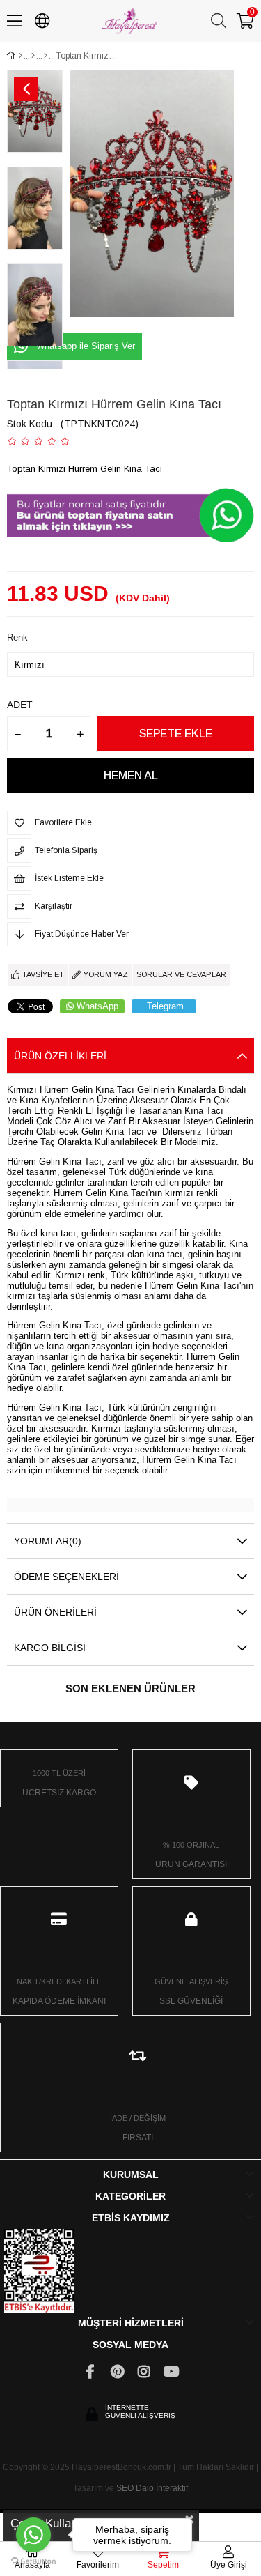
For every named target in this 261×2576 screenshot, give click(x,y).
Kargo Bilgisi (50, 1648)
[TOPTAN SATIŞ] (33, 56)
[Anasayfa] (21, 56)
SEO (125, 2488)
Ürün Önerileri (55, 1612)
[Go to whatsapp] (33, 2535)
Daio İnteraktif (162, 2488)
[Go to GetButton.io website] (33, 2562)
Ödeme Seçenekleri (66, 1577)
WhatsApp (97, 1006)
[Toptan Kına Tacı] (46, 56)
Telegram (165, 1006)
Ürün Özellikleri (60, 1056)
